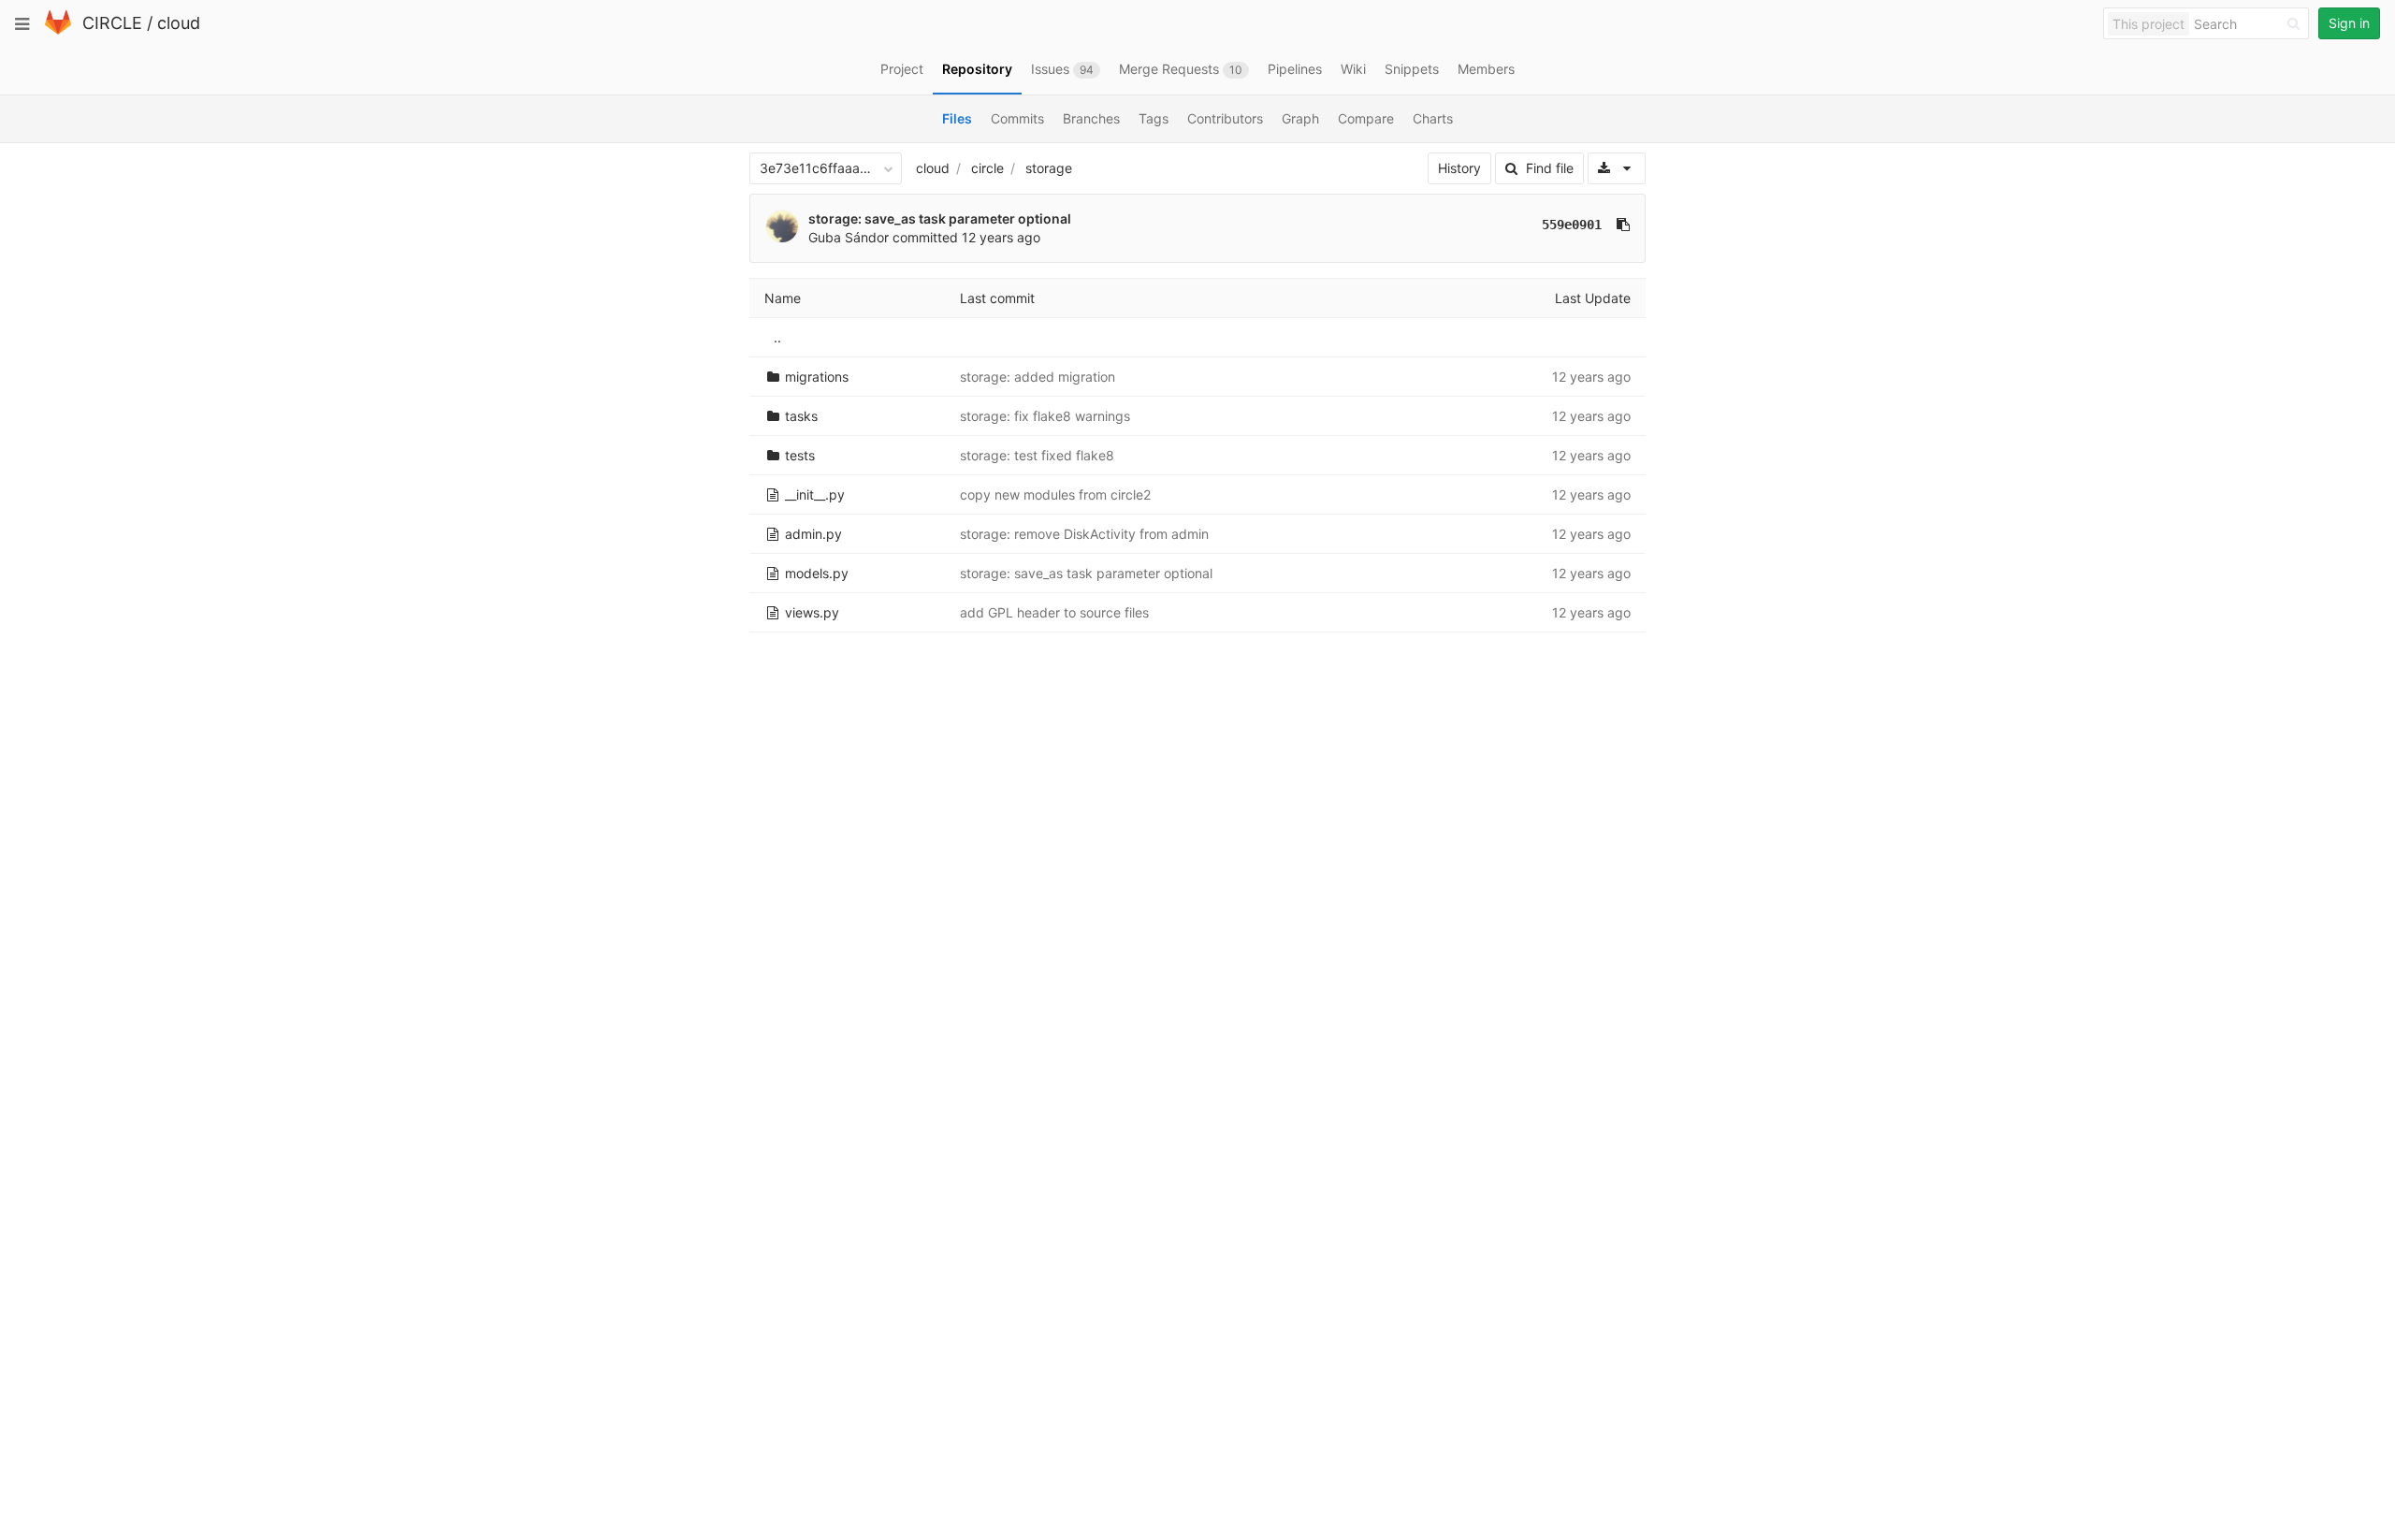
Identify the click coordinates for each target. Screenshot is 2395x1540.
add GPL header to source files (1054, 612)
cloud (179, 23)
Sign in (2349, 23)
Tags (1154, 118)
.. (777, 337)
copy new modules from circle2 (1055, 494)
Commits (1017, 118)
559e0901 (1572, 225)
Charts (1433, 118)
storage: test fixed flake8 (1037, 455)
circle (987, 168)
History (1459, 168)
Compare (1366, 118)
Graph (1300, 118)
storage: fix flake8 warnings (1045, 416)
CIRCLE (112, 23)
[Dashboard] (58, 30)
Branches (1091, 118)
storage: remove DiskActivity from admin (1084, 534)
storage (1049, 168)
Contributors (1225, 118)
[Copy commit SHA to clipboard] (1623, 225)
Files (957, 118)
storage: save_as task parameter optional (940, 218)
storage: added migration (1038, 377)
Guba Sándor (849, 237)
